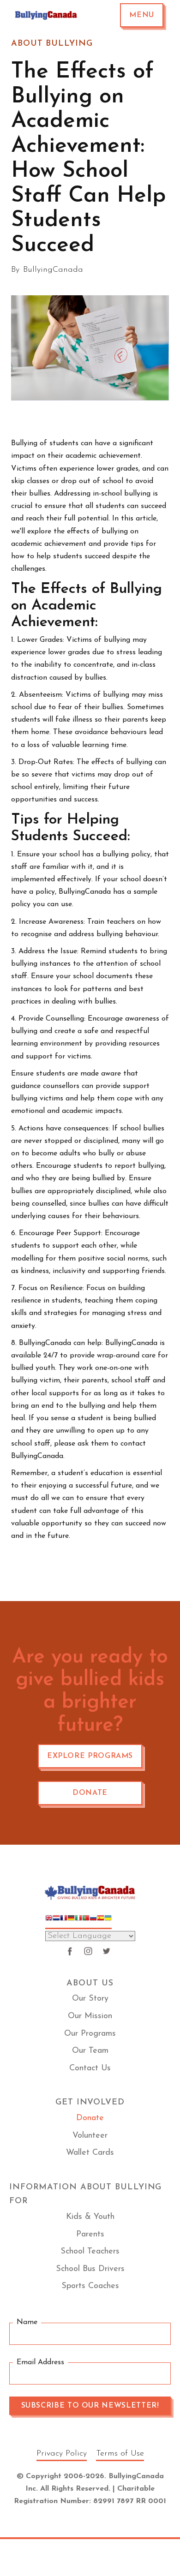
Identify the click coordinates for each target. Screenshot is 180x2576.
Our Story (90, 1999)
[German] (71, 1922)
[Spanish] (101, 1922)
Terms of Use (120, 2454)
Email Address (40, 2362)
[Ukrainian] (108, 1922)
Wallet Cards (90, 2153)
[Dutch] (56, 1922)
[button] (142, 15)
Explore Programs (90, 1756)
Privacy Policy (62, 2454)
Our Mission (90, 2016)
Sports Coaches (90, 2286)
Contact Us (90, 2068)
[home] (44, 15)
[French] (64, 1922)
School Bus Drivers (90, 2269)
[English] (49, 1922)
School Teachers (90, 2252)
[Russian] (93, 1922)
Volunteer (90, 2136)
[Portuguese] (86, 1922)
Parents (90, 2235)
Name (27, 2322)
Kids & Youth (90, 2217)
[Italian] (78, 1922)
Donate (90, 1793)
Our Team (90, 2051)
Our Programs (90, 2034)
